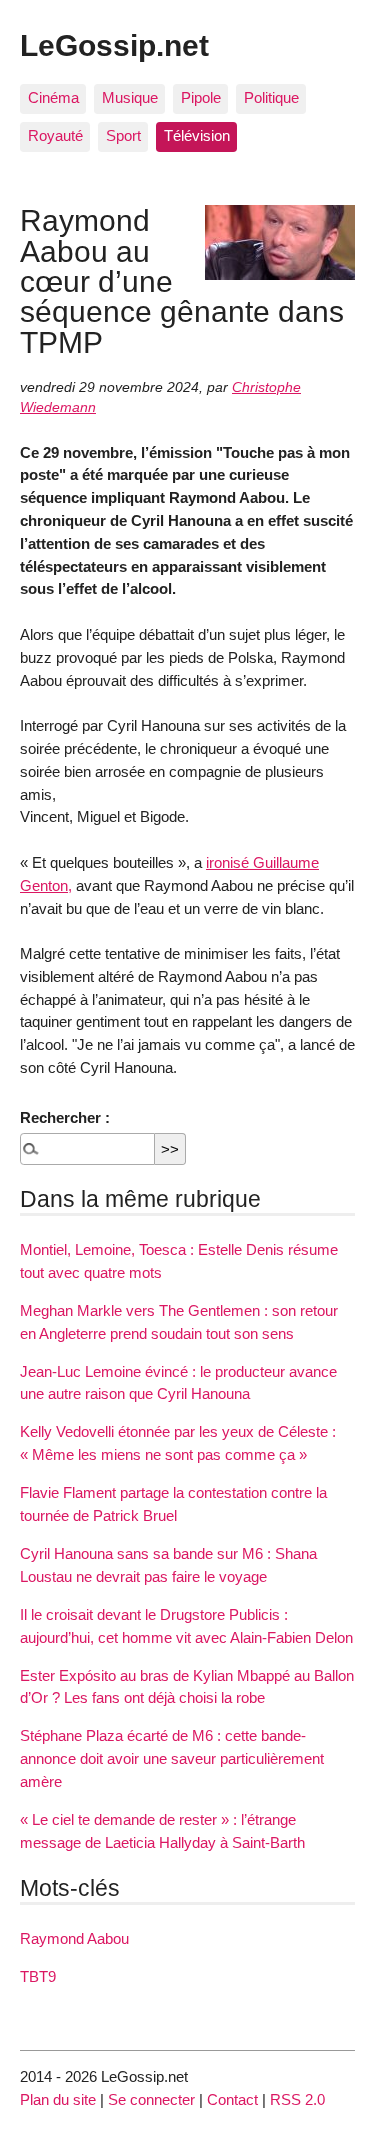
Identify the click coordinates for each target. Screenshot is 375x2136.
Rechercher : (65, 1117)
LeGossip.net (114, 45)
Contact (232, 2099)
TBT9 (38, 1976)
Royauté (55, 135)
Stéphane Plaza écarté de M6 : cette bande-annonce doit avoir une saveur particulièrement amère (172, 1758)
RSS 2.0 (297, 2099)
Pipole (201, 97)
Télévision (197, 135)
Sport (123, 135)
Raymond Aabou (74, 1938)
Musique (130, 97)
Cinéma (53, 97)
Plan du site (58, 2099)
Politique (271, 97)
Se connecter (151, 2099)
